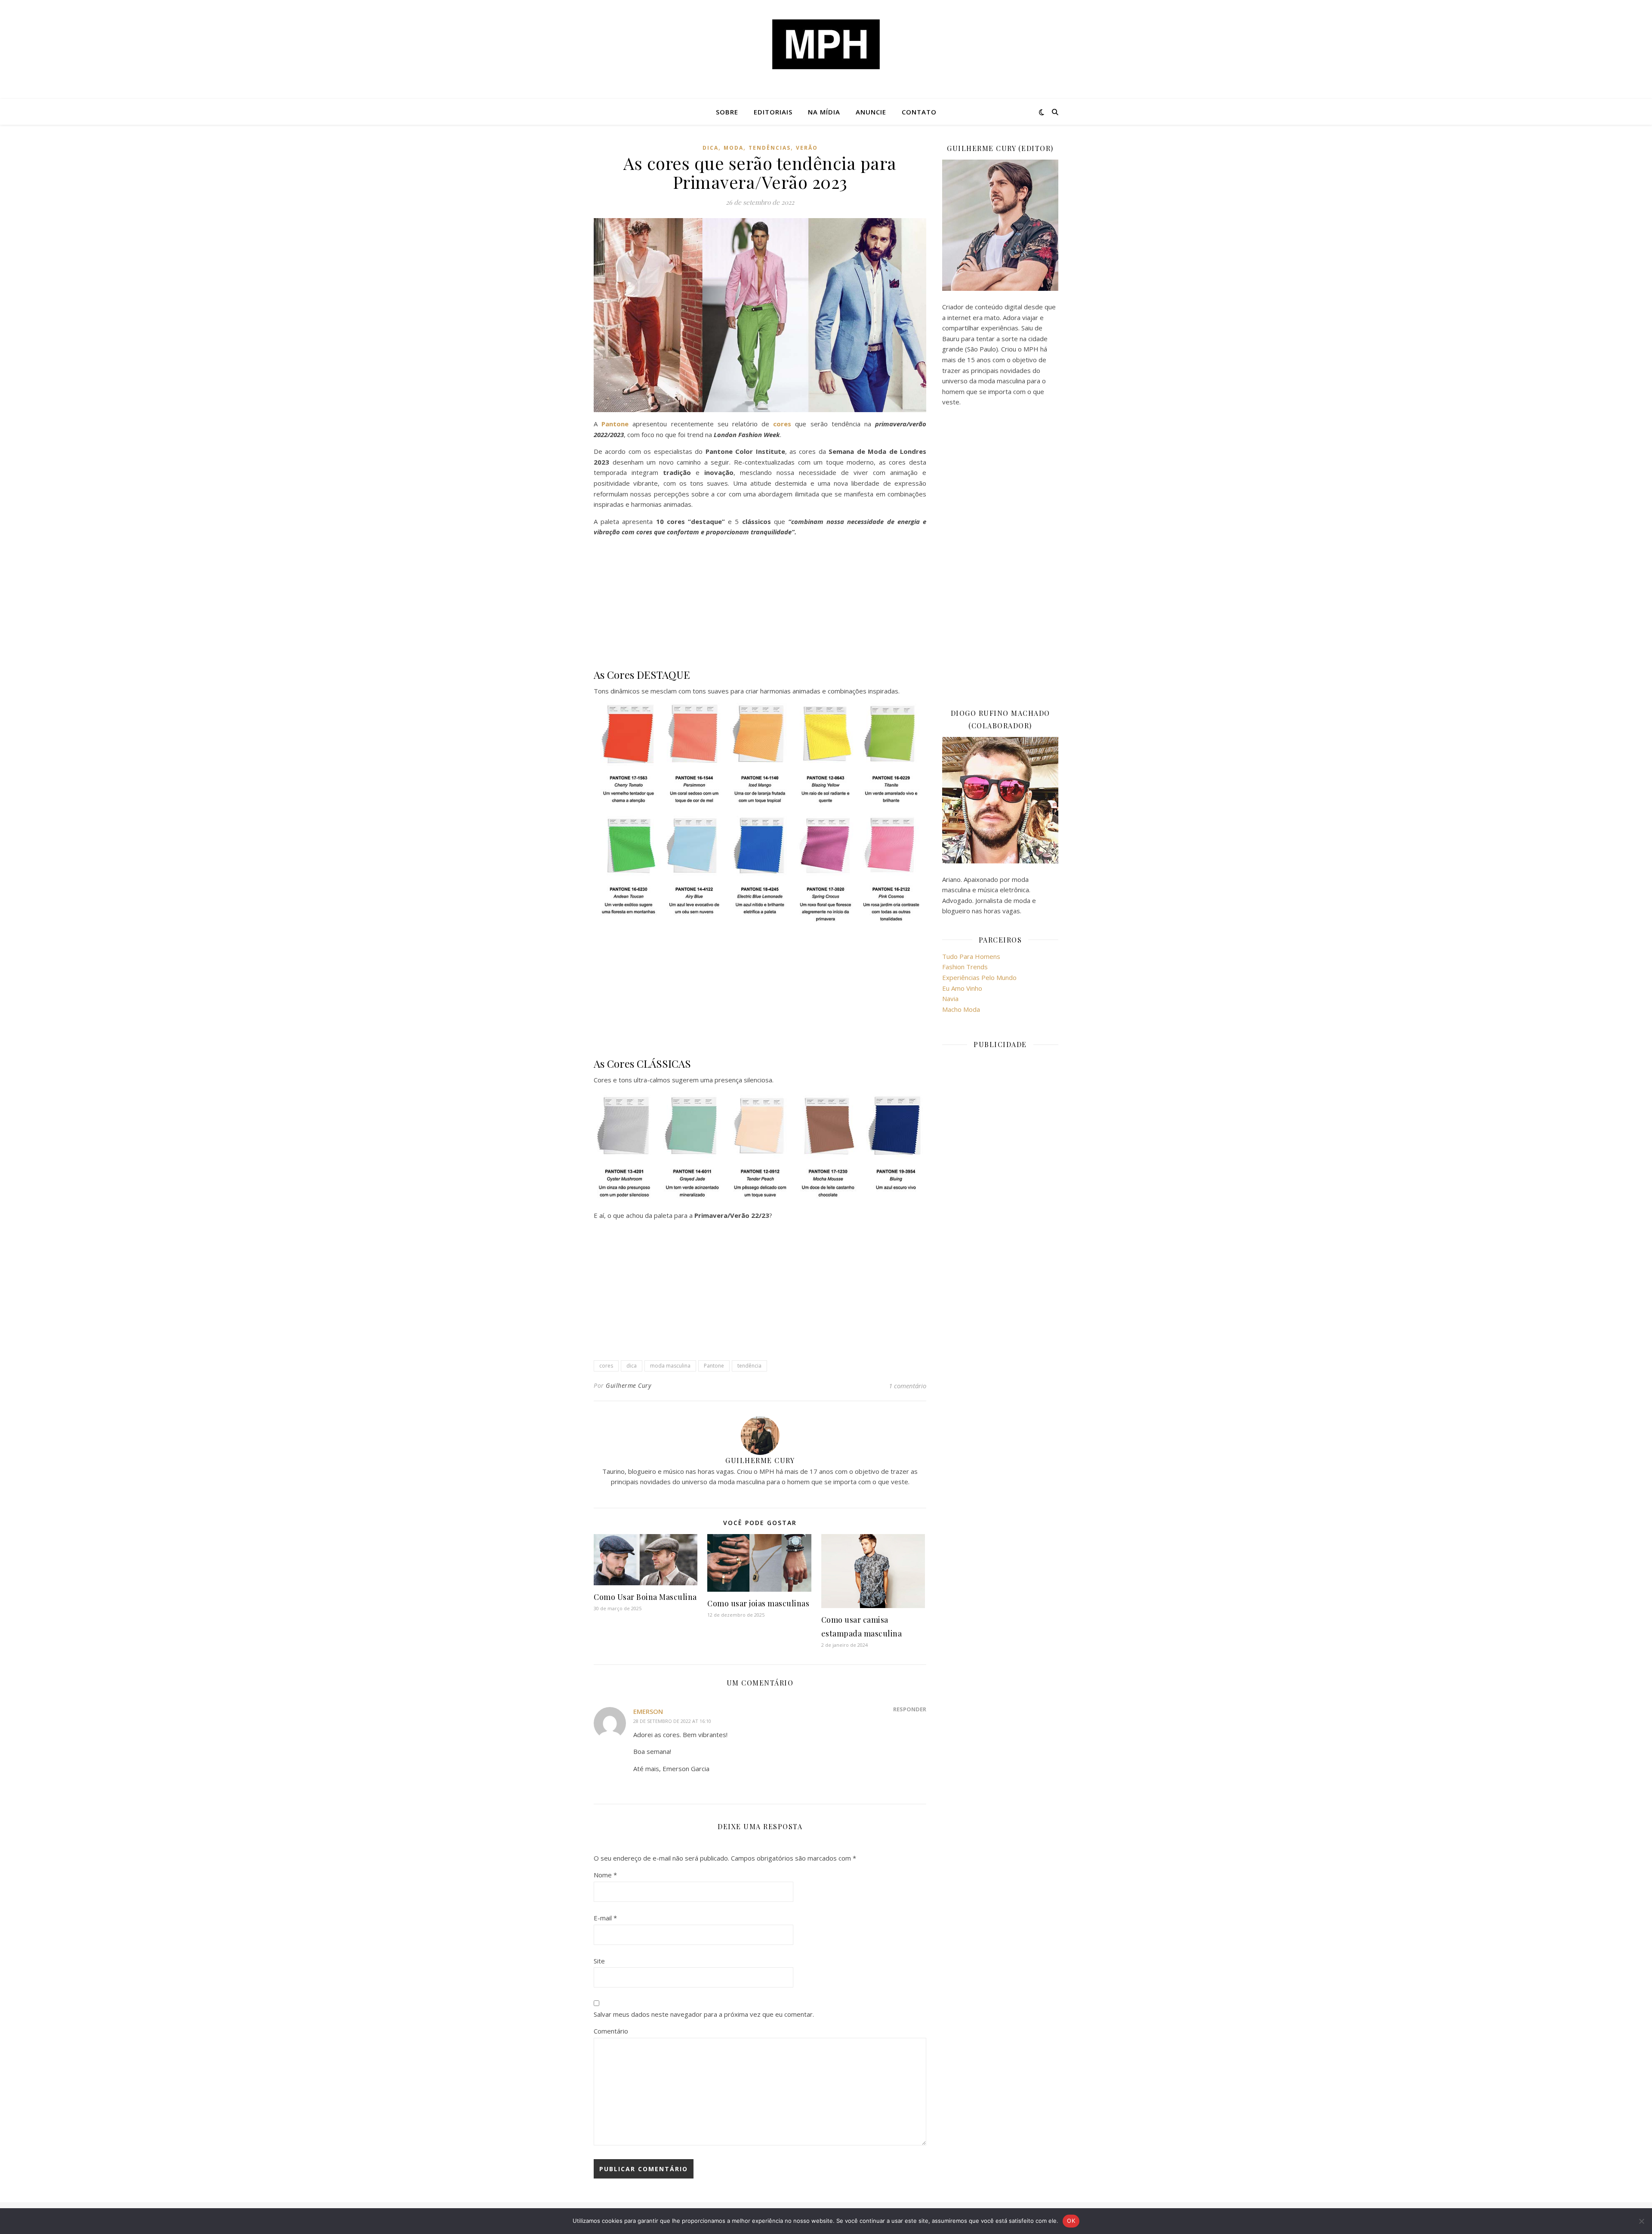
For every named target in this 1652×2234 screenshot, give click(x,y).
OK (1071, 2221)
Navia (950, 998)
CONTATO (919, 112)
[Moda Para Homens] (826, 44)
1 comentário (908, 1386)
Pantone (714, 1366)
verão (807, 148)
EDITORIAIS (773, 112)
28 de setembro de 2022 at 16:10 (672, 1721)
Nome (605, 1875)
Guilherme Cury (628, 1385)
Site (599, 1961)
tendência (749, 1366)
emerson (648, 1711)
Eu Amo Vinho (962, 988)
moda (734, 148)
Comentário (611, 2031)
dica (710, 148)
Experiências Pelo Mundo (979, 977)
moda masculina (670, 1366)
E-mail (605, 1918)
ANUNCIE (871, 112)
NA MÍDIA (824, 112)
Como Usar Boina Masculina (645, 1597)
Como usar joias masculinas (758, 1603)
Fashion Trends (965, 967)
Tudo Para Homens (971, 956)
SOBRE (727, 112)
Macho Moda (961, 1009)
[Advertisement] (760, 604)
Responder (910, 1709)
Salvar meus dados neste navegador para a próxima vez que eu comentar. (704, 2014)
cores (606, 1366)
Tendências (770, 148)
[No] (1641, 2221)
